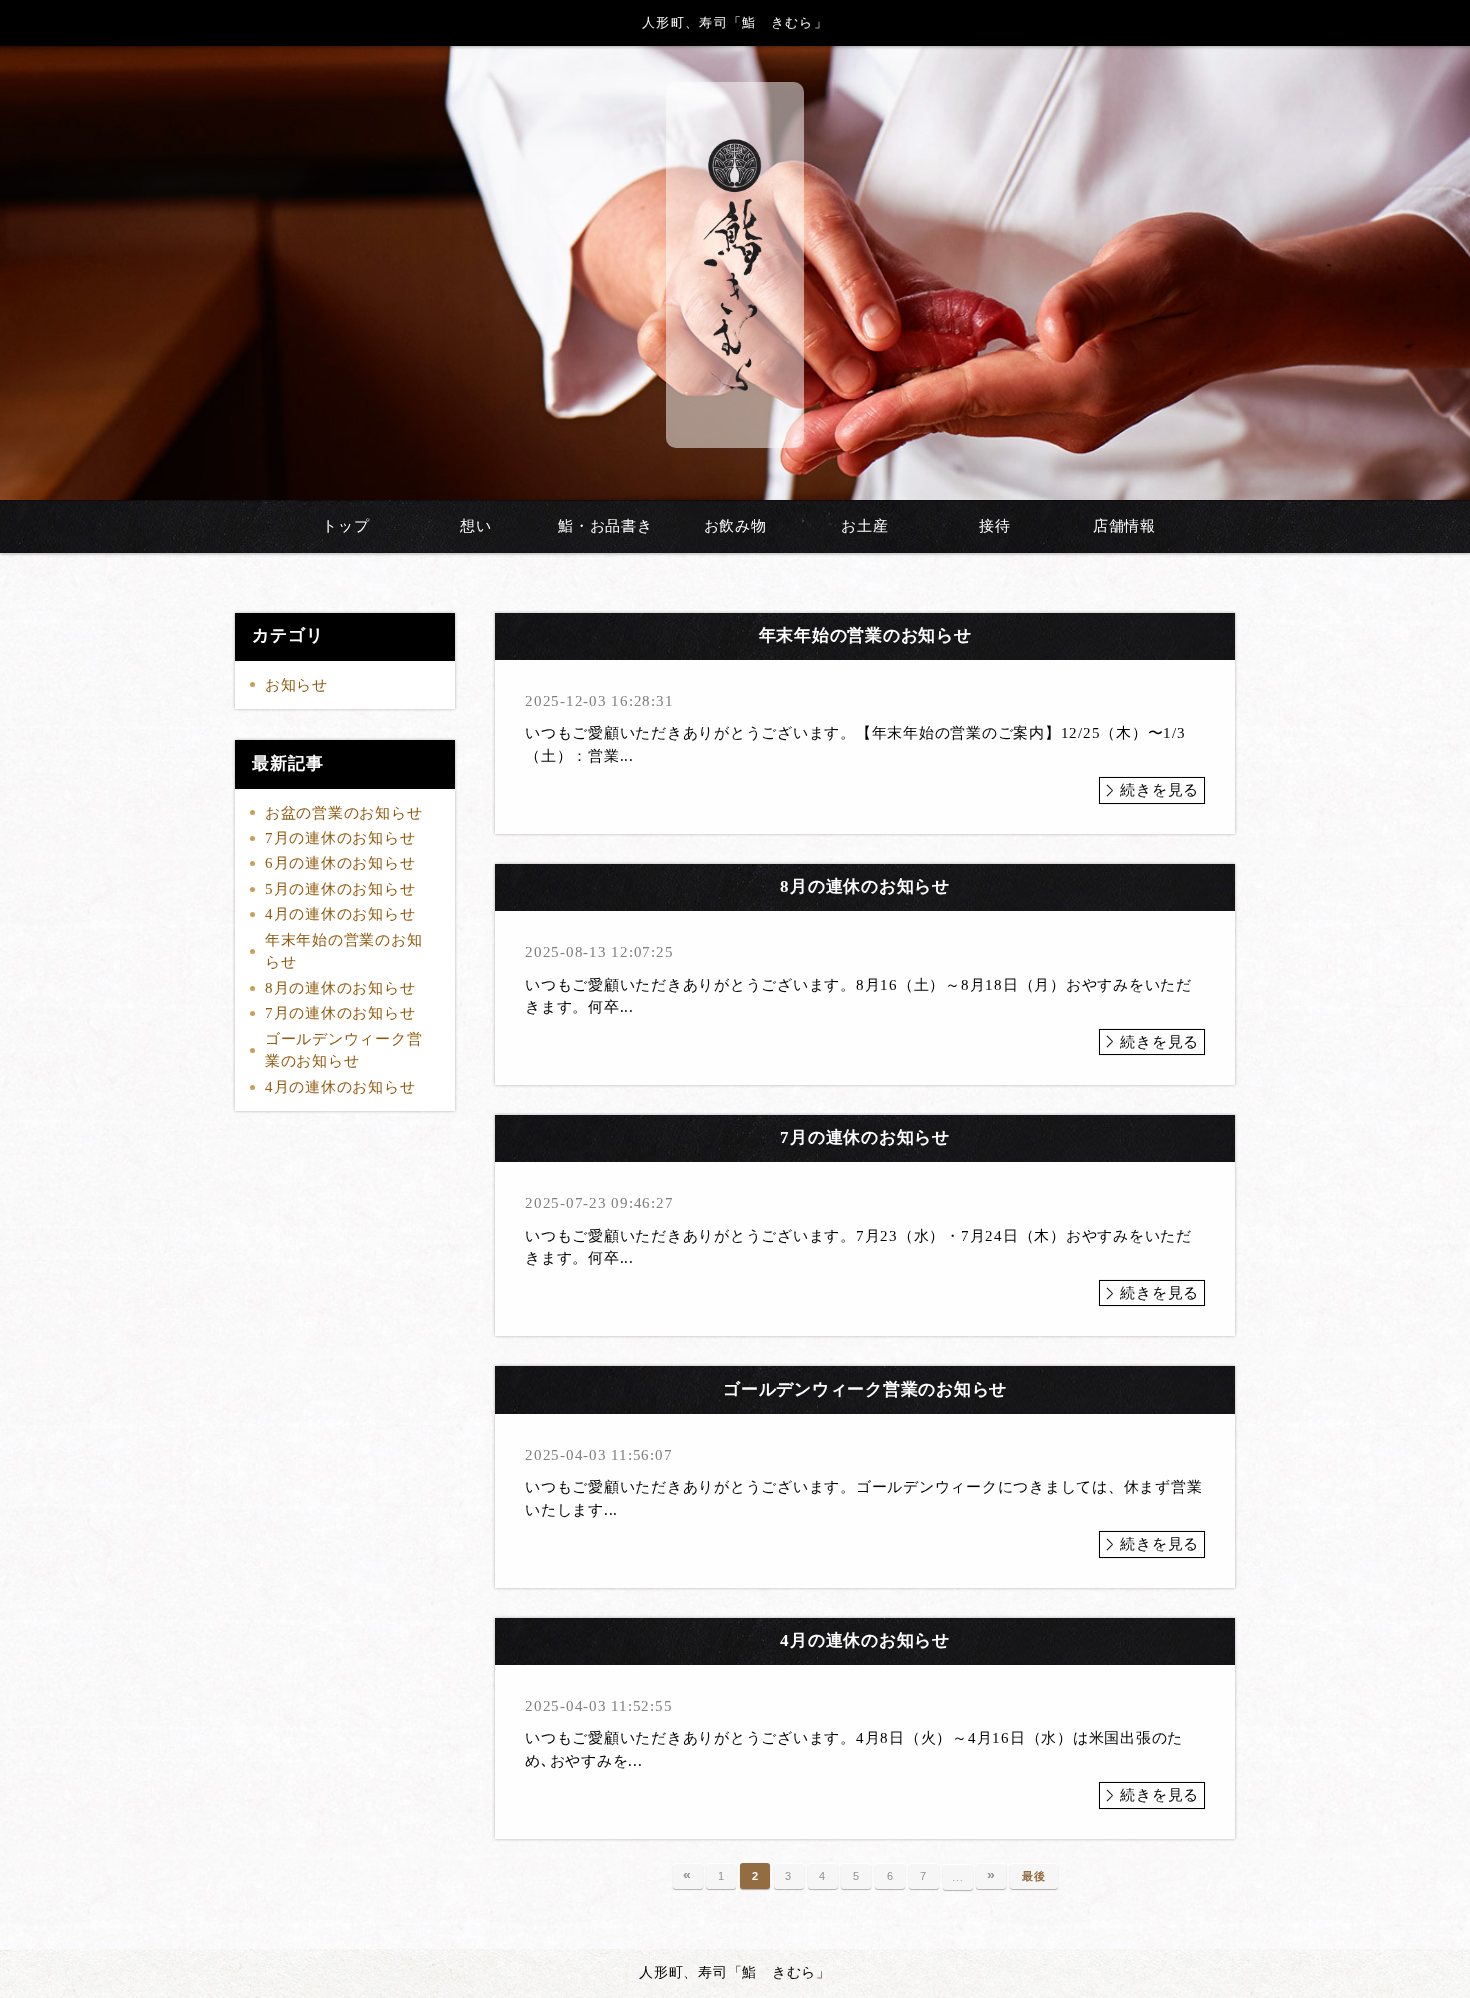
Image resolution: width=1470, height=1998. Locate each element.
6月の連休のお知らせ (340, 863)
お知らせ (296, 685)
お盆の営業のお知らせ (344, 813)
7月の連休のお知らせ (340, 838)
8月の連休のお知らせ (340, 988)
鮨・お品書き (605, 526)
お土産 (864, 526)
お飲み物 (735, 526)
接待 (995, 526)
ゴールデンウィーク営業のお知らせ (344, 1050)
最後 (1034, 1876)
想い (476, 526)
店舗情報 (1124, 526)
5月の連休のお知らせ (340, 889)
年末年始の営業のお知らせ (344, 951)
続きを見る (1159, 790)
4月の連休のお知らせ (340, 914)
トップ (345, 526)
